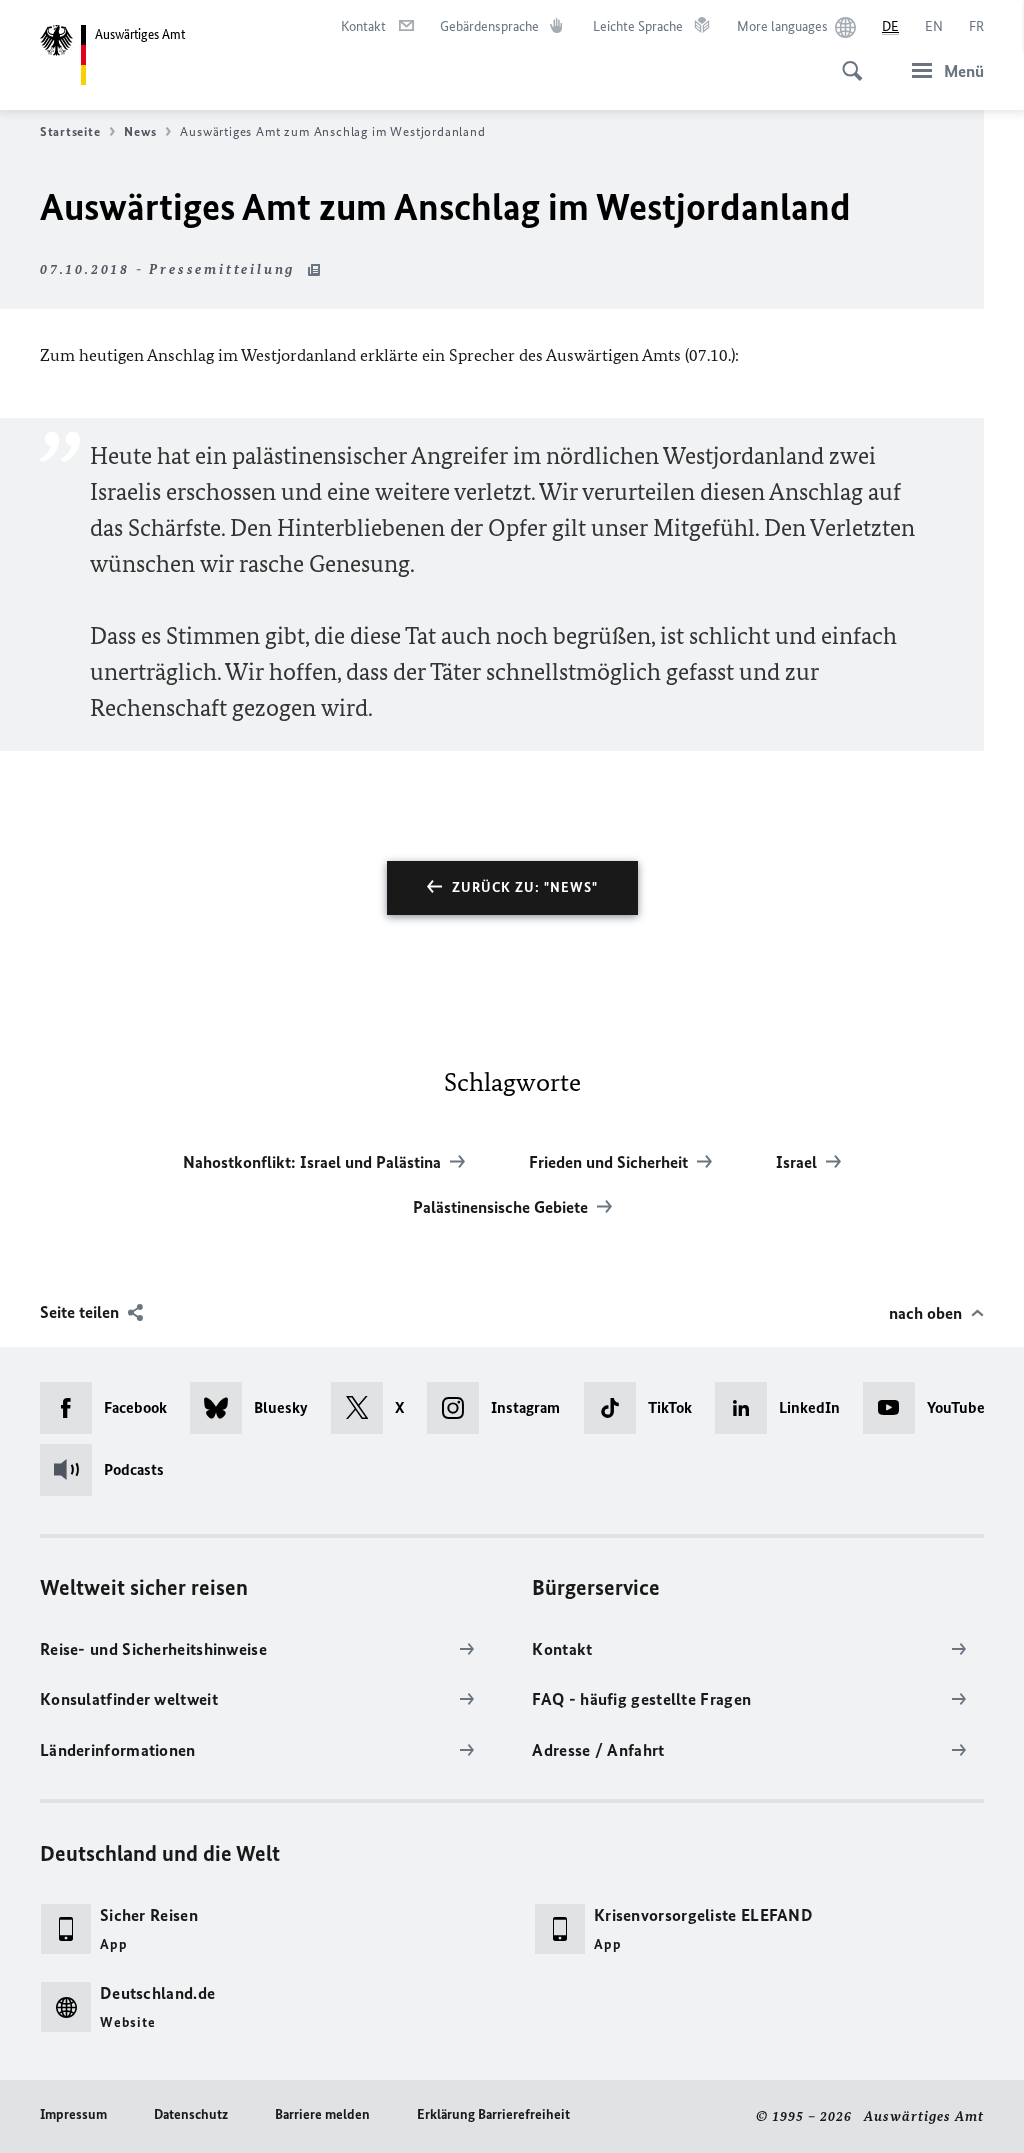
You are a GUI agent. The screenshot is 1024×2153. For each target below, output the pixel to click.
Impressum (73, 2114)
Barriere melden (322, 2114)
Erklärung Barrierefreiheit (493, 2114)
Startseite (70, 131)
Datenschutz (191, 2114)
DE (890, 26)
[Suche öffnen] (846, 60)
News (140, 131)
